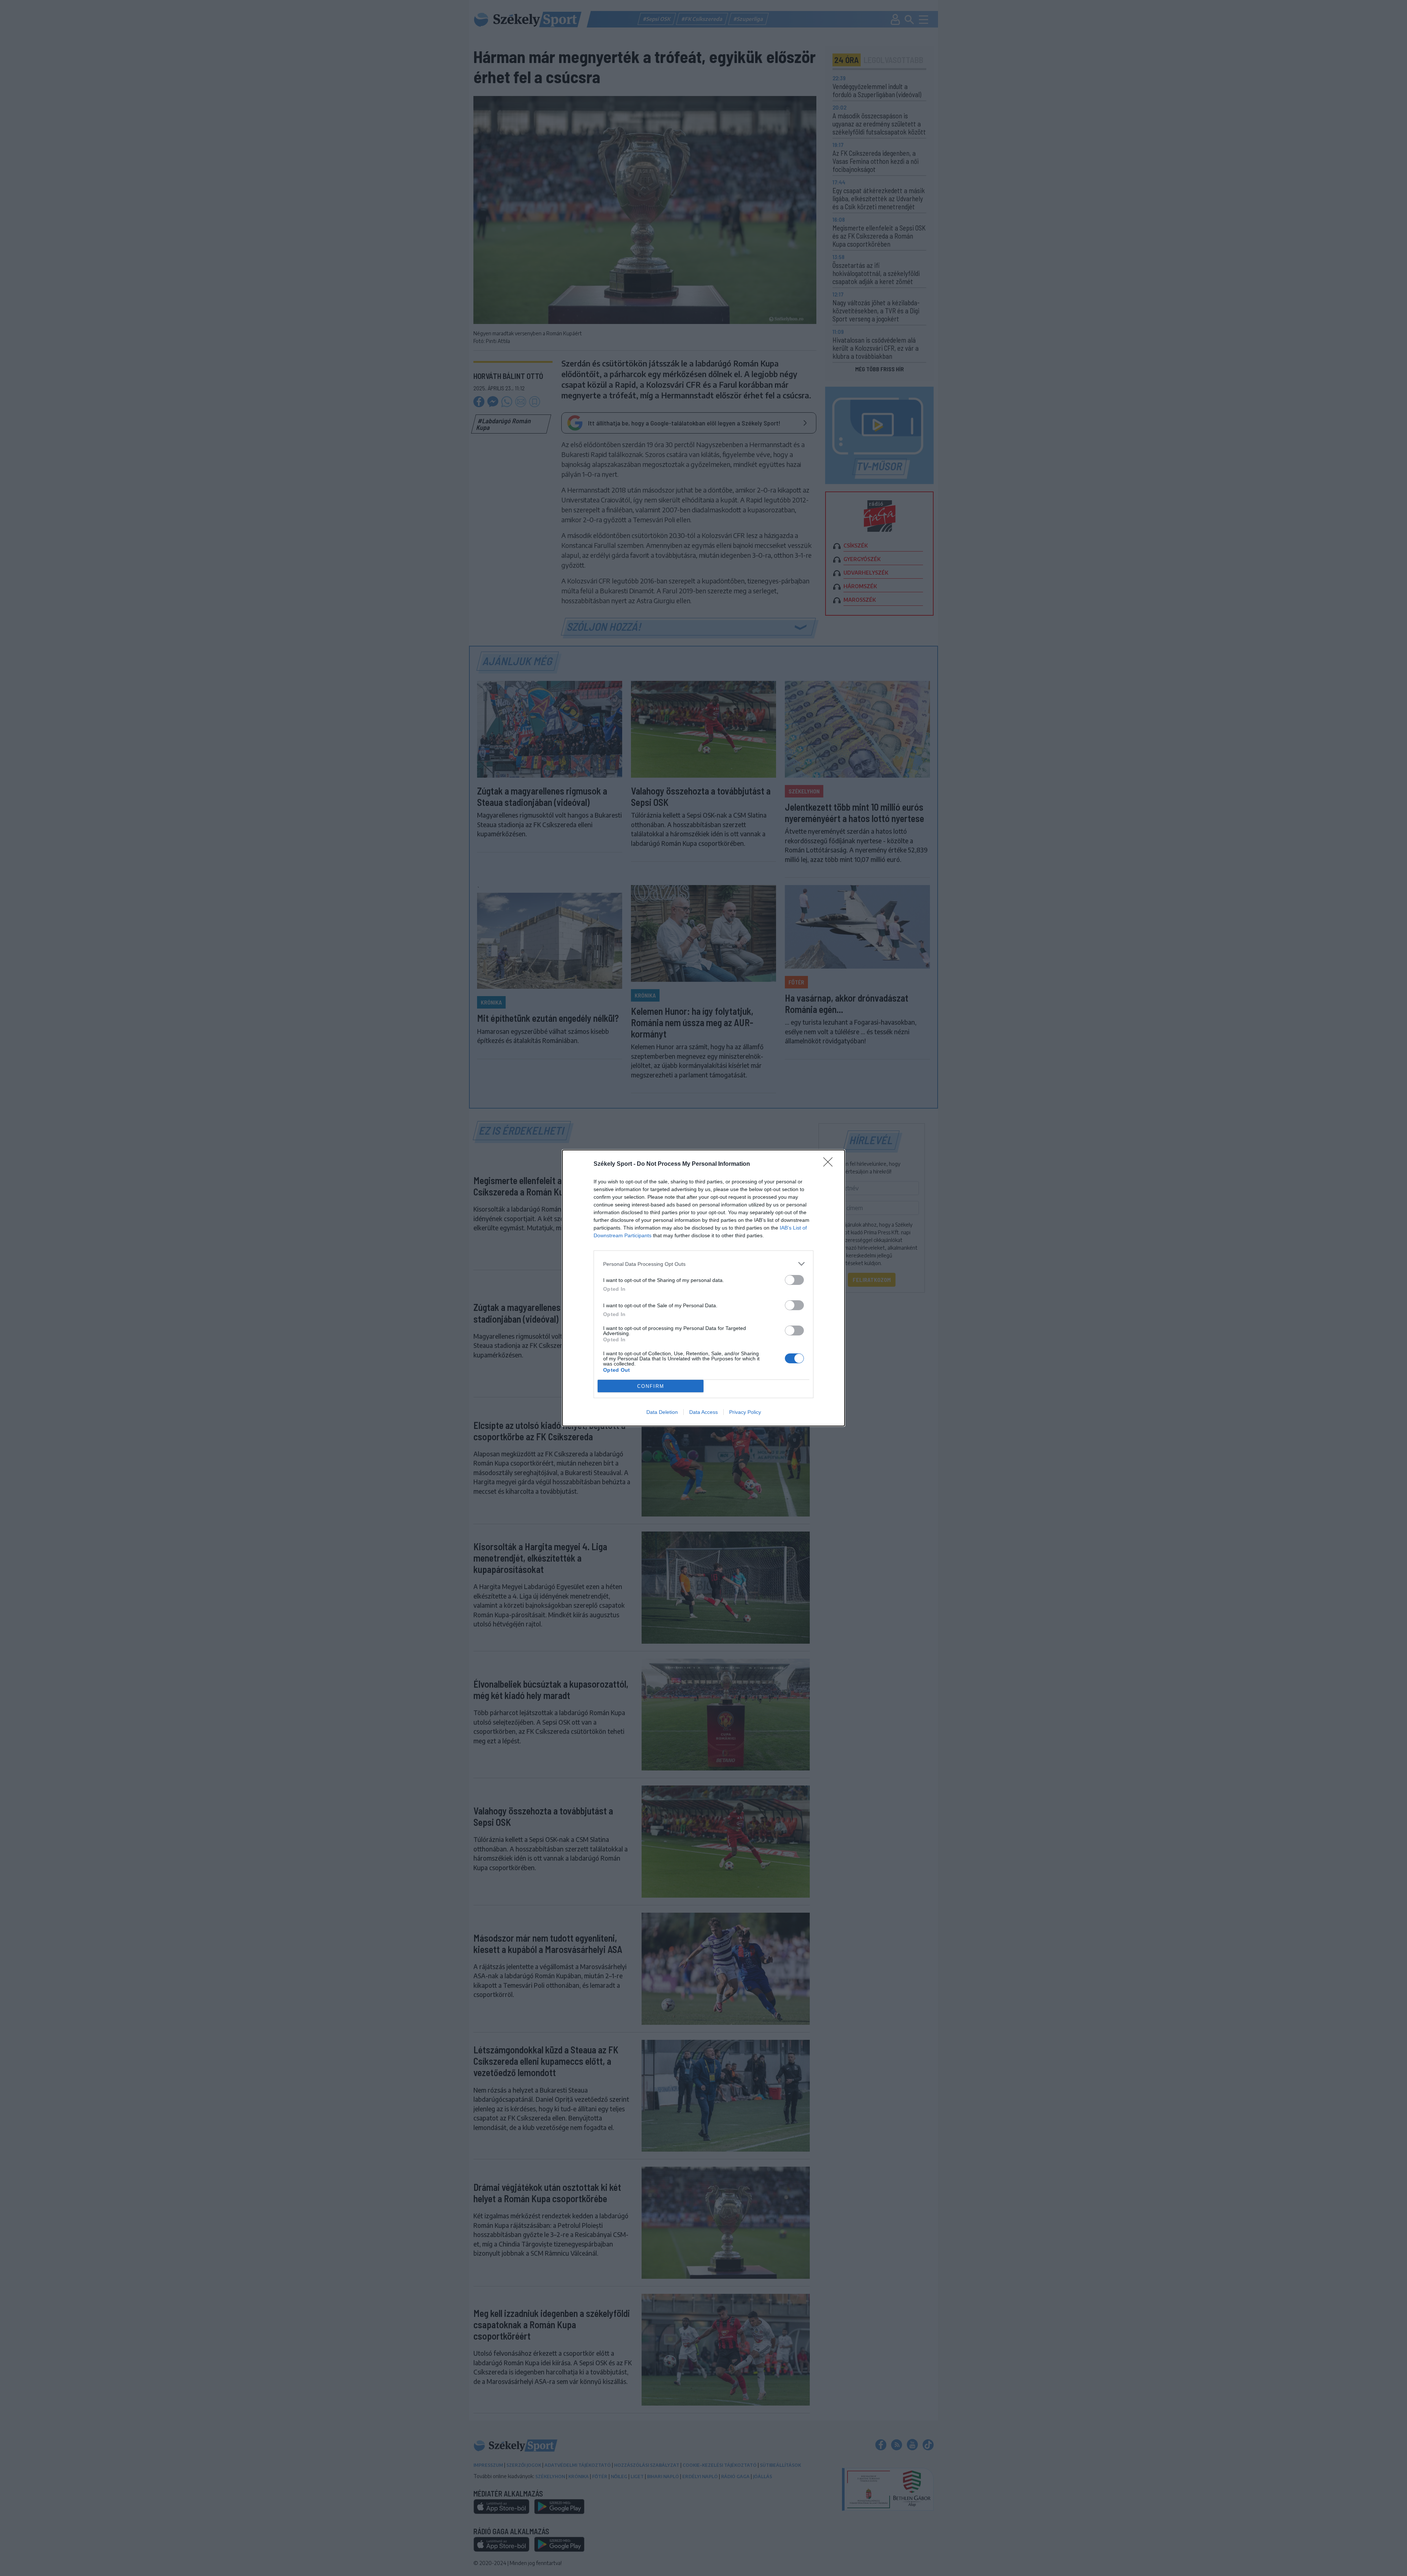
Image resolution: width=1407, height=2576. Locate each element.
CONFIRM (651, 1386)
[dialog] (703, 1288)
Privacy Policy (745, 1412)
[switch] (794, 1280)
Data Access (703, 1412)
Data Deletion (662, 1412)
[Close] (830, 1164)
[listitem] (703, 1264)
